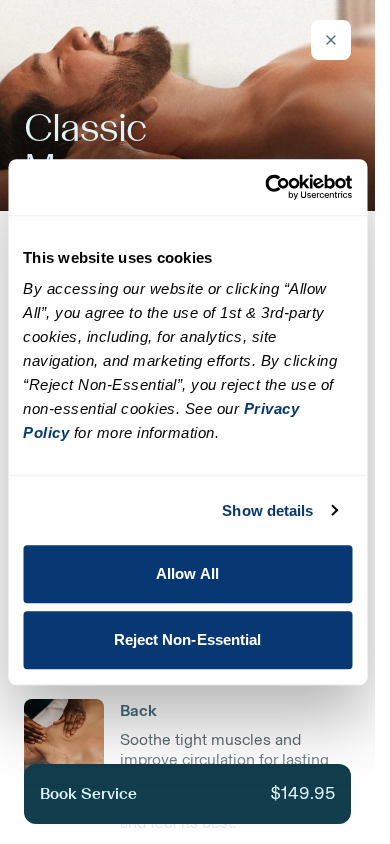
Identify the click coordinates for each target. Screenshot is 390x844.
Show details (267, 510)
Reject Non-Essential (188, 639)
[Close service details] (331, 40)
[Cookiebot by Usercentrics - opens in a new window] (267, 187)
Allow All (187, 573)
